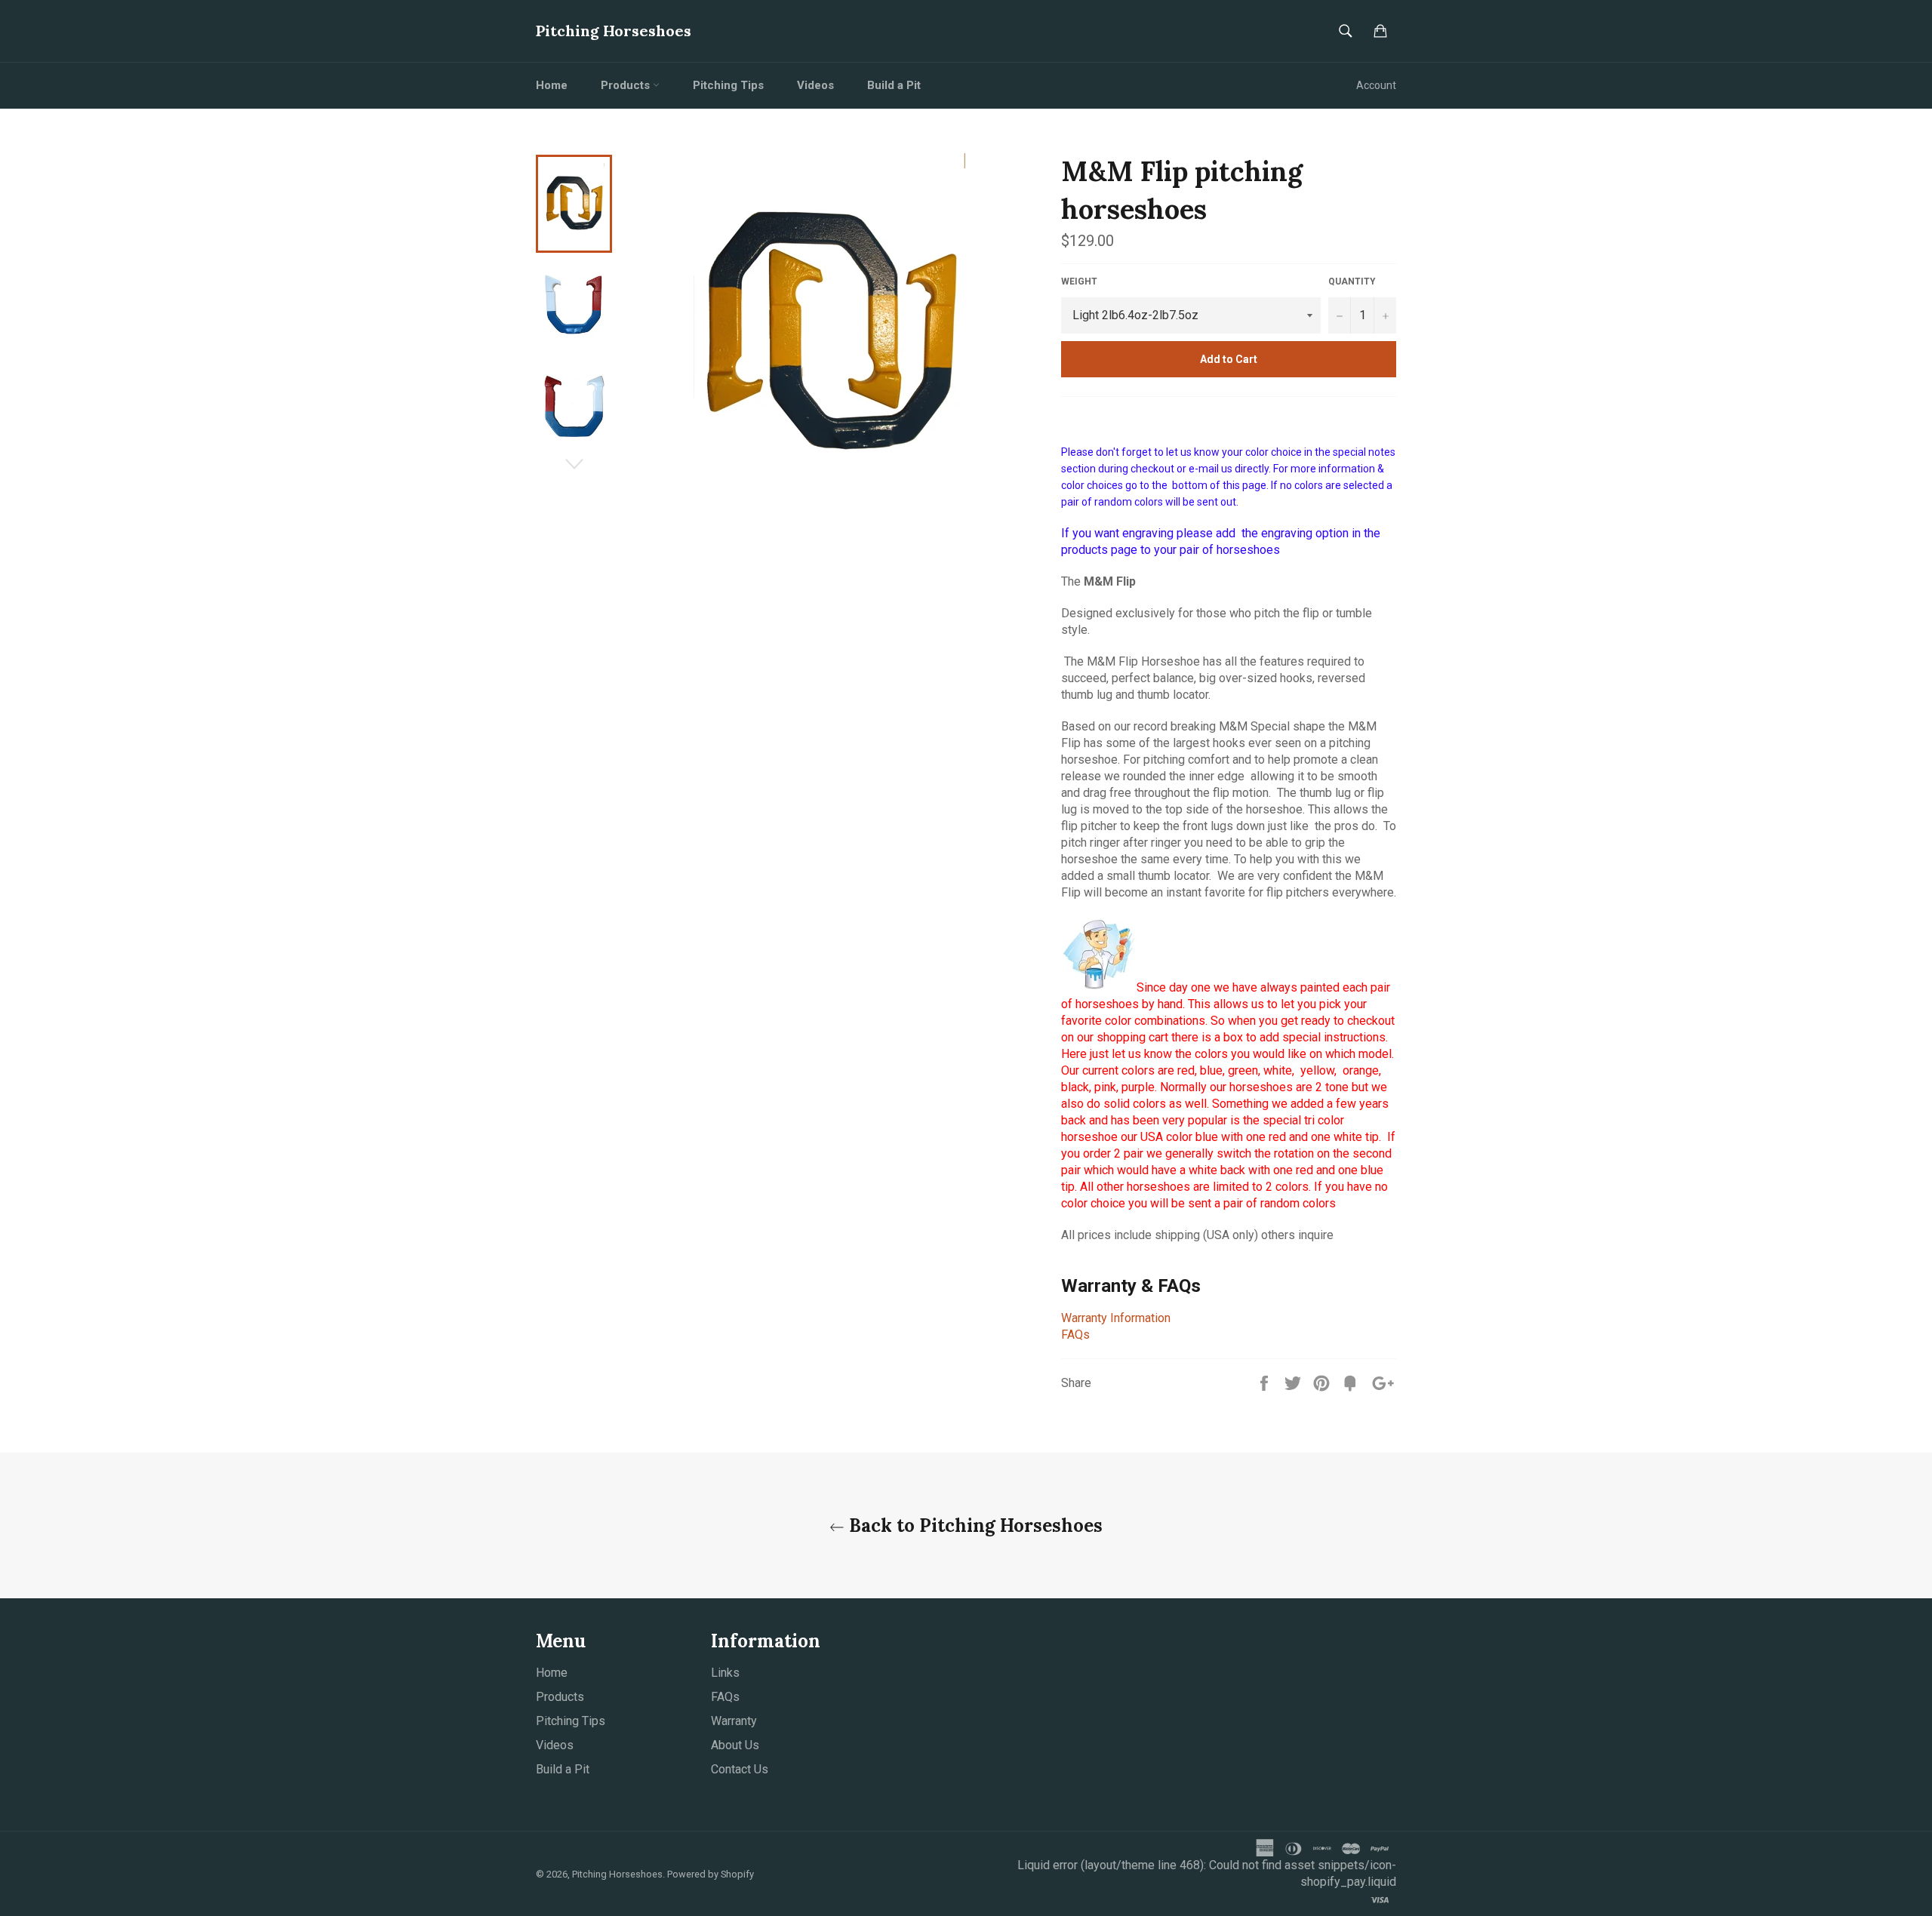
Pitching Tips (728, 85)
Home (552, 85)
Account (1376, 85)
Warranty (734, 1721)
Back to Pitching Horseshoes (974, 1525)
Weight (1079, 281)
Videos (815, 85)
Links (725, 1673)
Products (627, 85)
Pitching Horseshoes (614, 31)
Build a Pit (894, 85)
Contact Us (740, 1769)
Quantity (1352, 281)
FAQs (1075, 1335)
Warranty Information (1116, 1318)
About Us (735, 1745)
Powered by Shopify (711, 1874)
